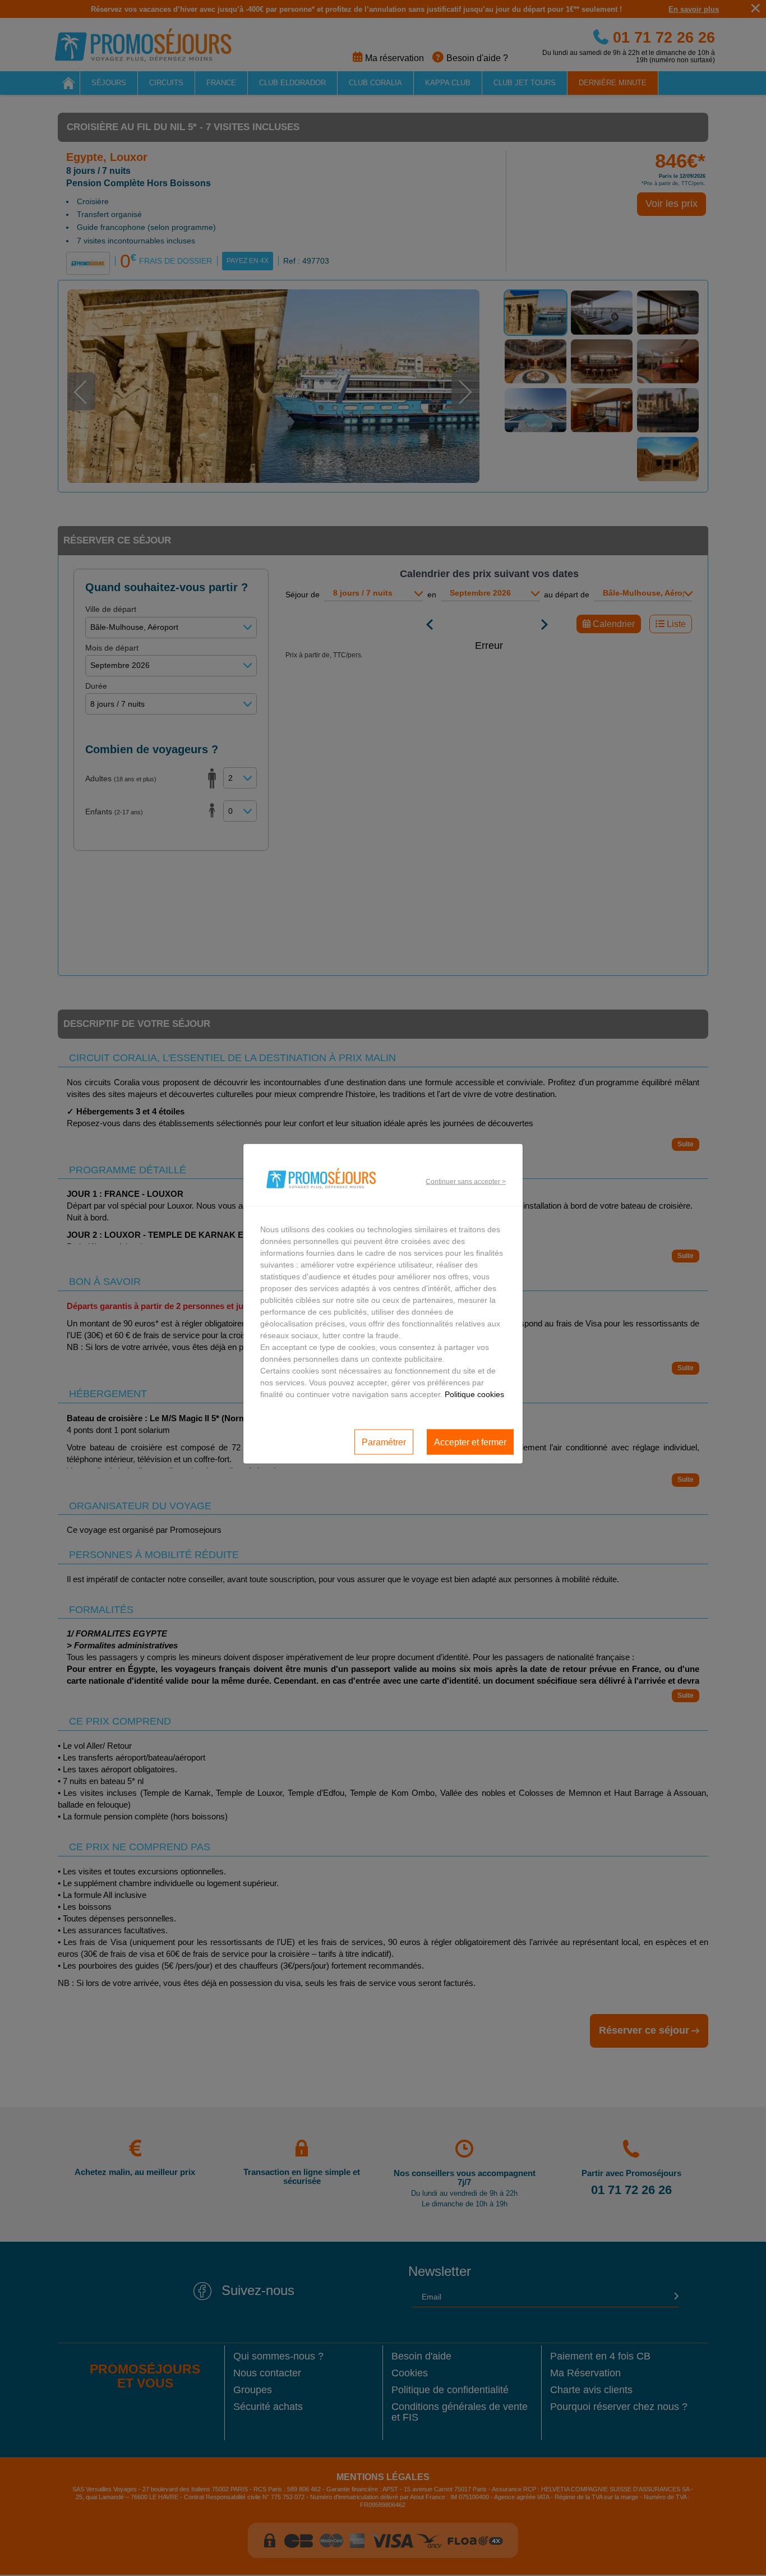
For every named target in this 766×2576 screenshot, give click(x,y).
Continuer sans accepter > (466, 1181)
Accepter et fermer (470, 1442)
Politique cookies (474, 1394)
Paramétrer (384, 1442)
